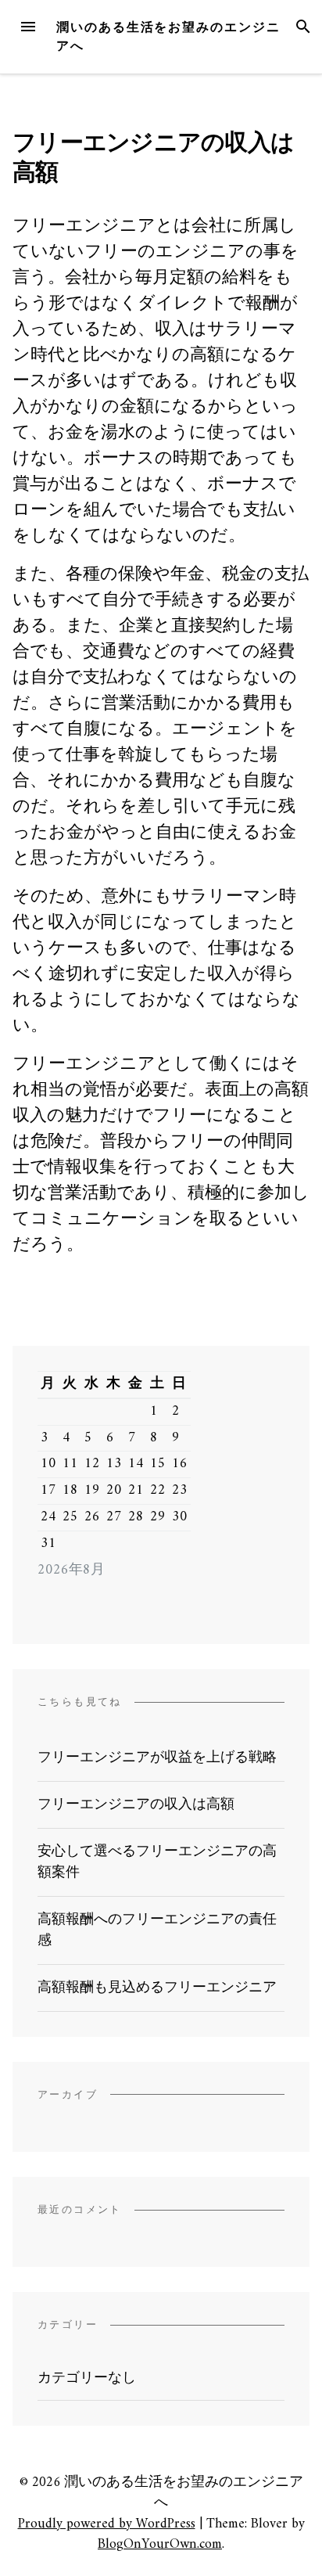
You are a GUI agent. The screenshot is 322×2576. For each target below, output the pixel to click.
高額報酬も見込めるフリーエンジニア (157, 1988)
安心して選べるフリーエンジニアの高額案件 (157, 1862)
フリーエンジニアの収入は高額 (136, 1805)
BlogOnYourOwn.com (160, 2544)
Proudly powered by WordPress (107, 2524)
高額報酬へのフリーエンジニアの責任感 (157, 1930)
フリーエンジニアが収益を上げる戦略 (157, 1758)
